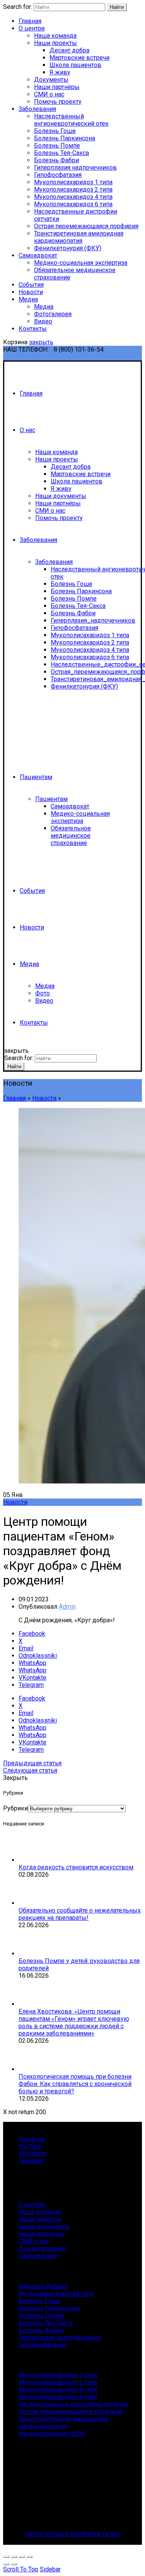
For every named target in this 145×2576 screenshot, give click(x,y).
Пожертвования (42, 2249)
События (31, 285)
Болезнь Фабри (56, 160)
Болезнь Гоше (55, 131)
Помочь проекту (58, 102)
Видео (43, 321)
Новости (31, 292)
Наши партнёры (57, 87)
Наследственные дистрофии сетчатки (73, 2404)
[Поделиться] (14, 2557)
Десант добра (69, 50)
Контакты (33, 329)
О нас (27, 430)
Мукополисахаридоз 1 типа (73, 182)
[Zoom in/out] (29, 2557)
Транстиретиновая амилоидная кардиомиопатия (79, 237)
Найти (117, 7)
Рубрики (15, 1808)
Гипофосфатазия (58, 175)
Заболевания (37, 109)
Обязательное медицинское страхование (71, 836)
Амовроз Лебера (43, 2286)
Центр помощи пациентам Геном (73, 2534)
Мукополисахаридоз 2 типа (73, 189)
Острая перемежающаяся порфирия (86, 226)
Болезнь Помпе (57, 146)
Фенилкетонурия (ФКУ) (68, 248)
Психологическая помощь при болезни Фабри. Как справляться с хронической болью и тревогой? (75, 2084)
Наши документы (61, 496)
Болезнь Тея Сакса (46, 2323)
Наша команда (55, 36)
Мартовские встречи (79, 58)
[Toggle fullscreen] (22, 2557)
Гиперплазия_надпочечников (93, 620)
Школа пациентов (75, 65)
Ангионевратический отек (56, 2294)
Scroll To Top (21, 2569)
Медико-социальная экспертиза (81, 263)
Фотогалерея (53, 314)
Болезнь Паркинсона (65, 138)
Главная (30, 21)
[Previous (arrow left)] (6, 2564)
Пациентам (36, 777)
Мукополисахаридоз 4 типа (73, 197)
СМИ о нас (49, 94)
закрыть (41, 342)
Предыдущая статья (32, 1763)
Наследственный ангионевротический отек (71, 120)
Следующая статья (30, 1770)
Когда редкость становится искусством (76, 1867)
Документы (51, 80)
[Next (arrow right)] (14, 2564)
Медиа (28, 299)
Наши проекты (55, 43)
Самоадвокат (38, 255)
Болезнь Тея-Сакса (61, 153)
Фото (43, 993)
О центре (32, 28)
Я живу (60, 72)
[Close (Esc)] (6, 2557)
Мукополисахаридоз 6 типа (73, 204)
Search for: (18, 7)
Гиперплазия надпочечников (75, 168)
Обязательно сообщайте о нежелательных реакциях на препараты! (80, 1914)
